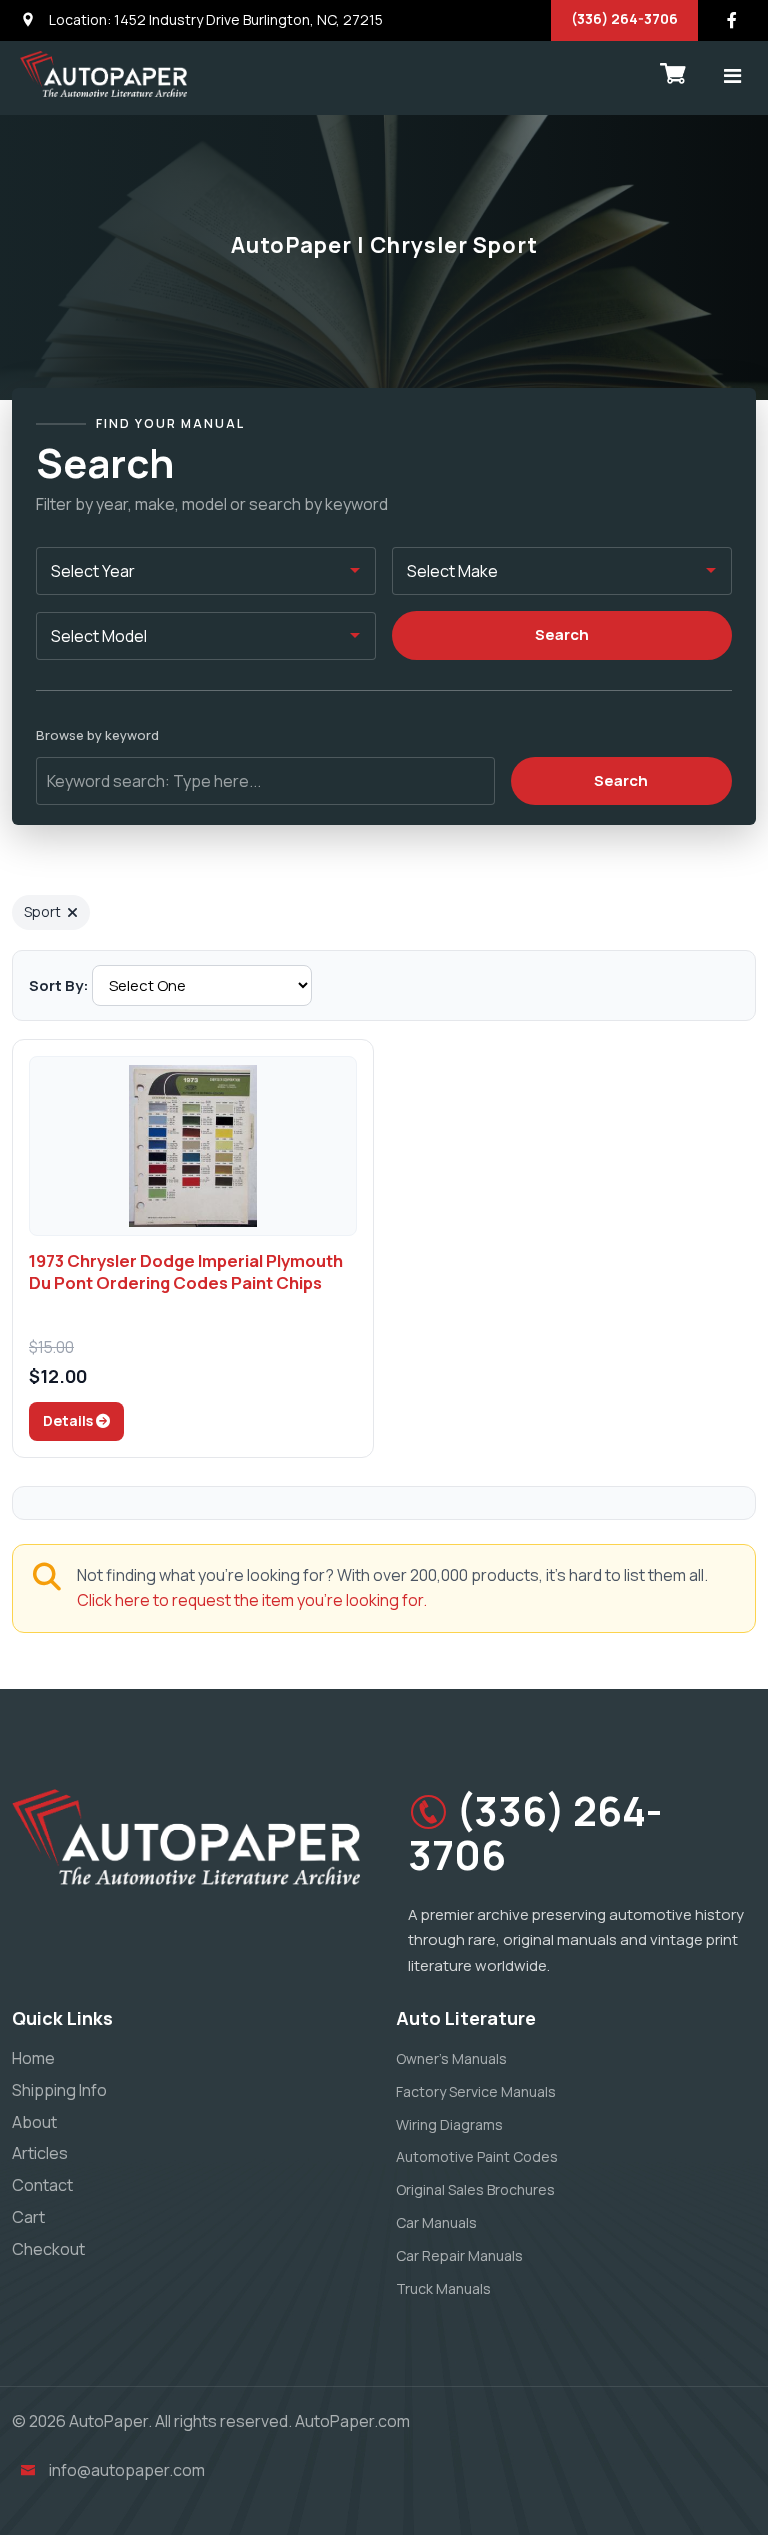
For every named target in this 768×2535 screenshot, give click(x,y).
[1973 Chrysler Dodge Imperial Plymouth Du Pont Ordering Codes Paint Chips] (193, 1146)
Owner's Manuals (451, 2058)
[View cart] (673, 74)
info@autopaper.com (127, 2470)
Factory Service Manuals (476, 2091)
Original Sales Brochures (475, 2189)
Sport (42, 911)
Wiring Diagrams (449, 2124)
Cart (28, 2217)
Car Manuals (436, 2222)
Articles (40, 2153)
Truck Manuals (443, 2288)
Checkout (48, 2249)
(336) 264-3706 (624, 18)
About (34, 2122)
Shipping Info (59, 2090)
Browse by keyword (97, 735)
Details (69, 1420)
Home (33, 2058)
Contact (42, 2185)
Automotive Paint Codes (477, 2156)
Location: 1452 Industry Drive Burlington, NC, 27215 (214, 19)
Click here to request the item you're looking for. (252, 1600)
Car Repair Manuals (459, 2255)
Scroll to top (44, 1272)
